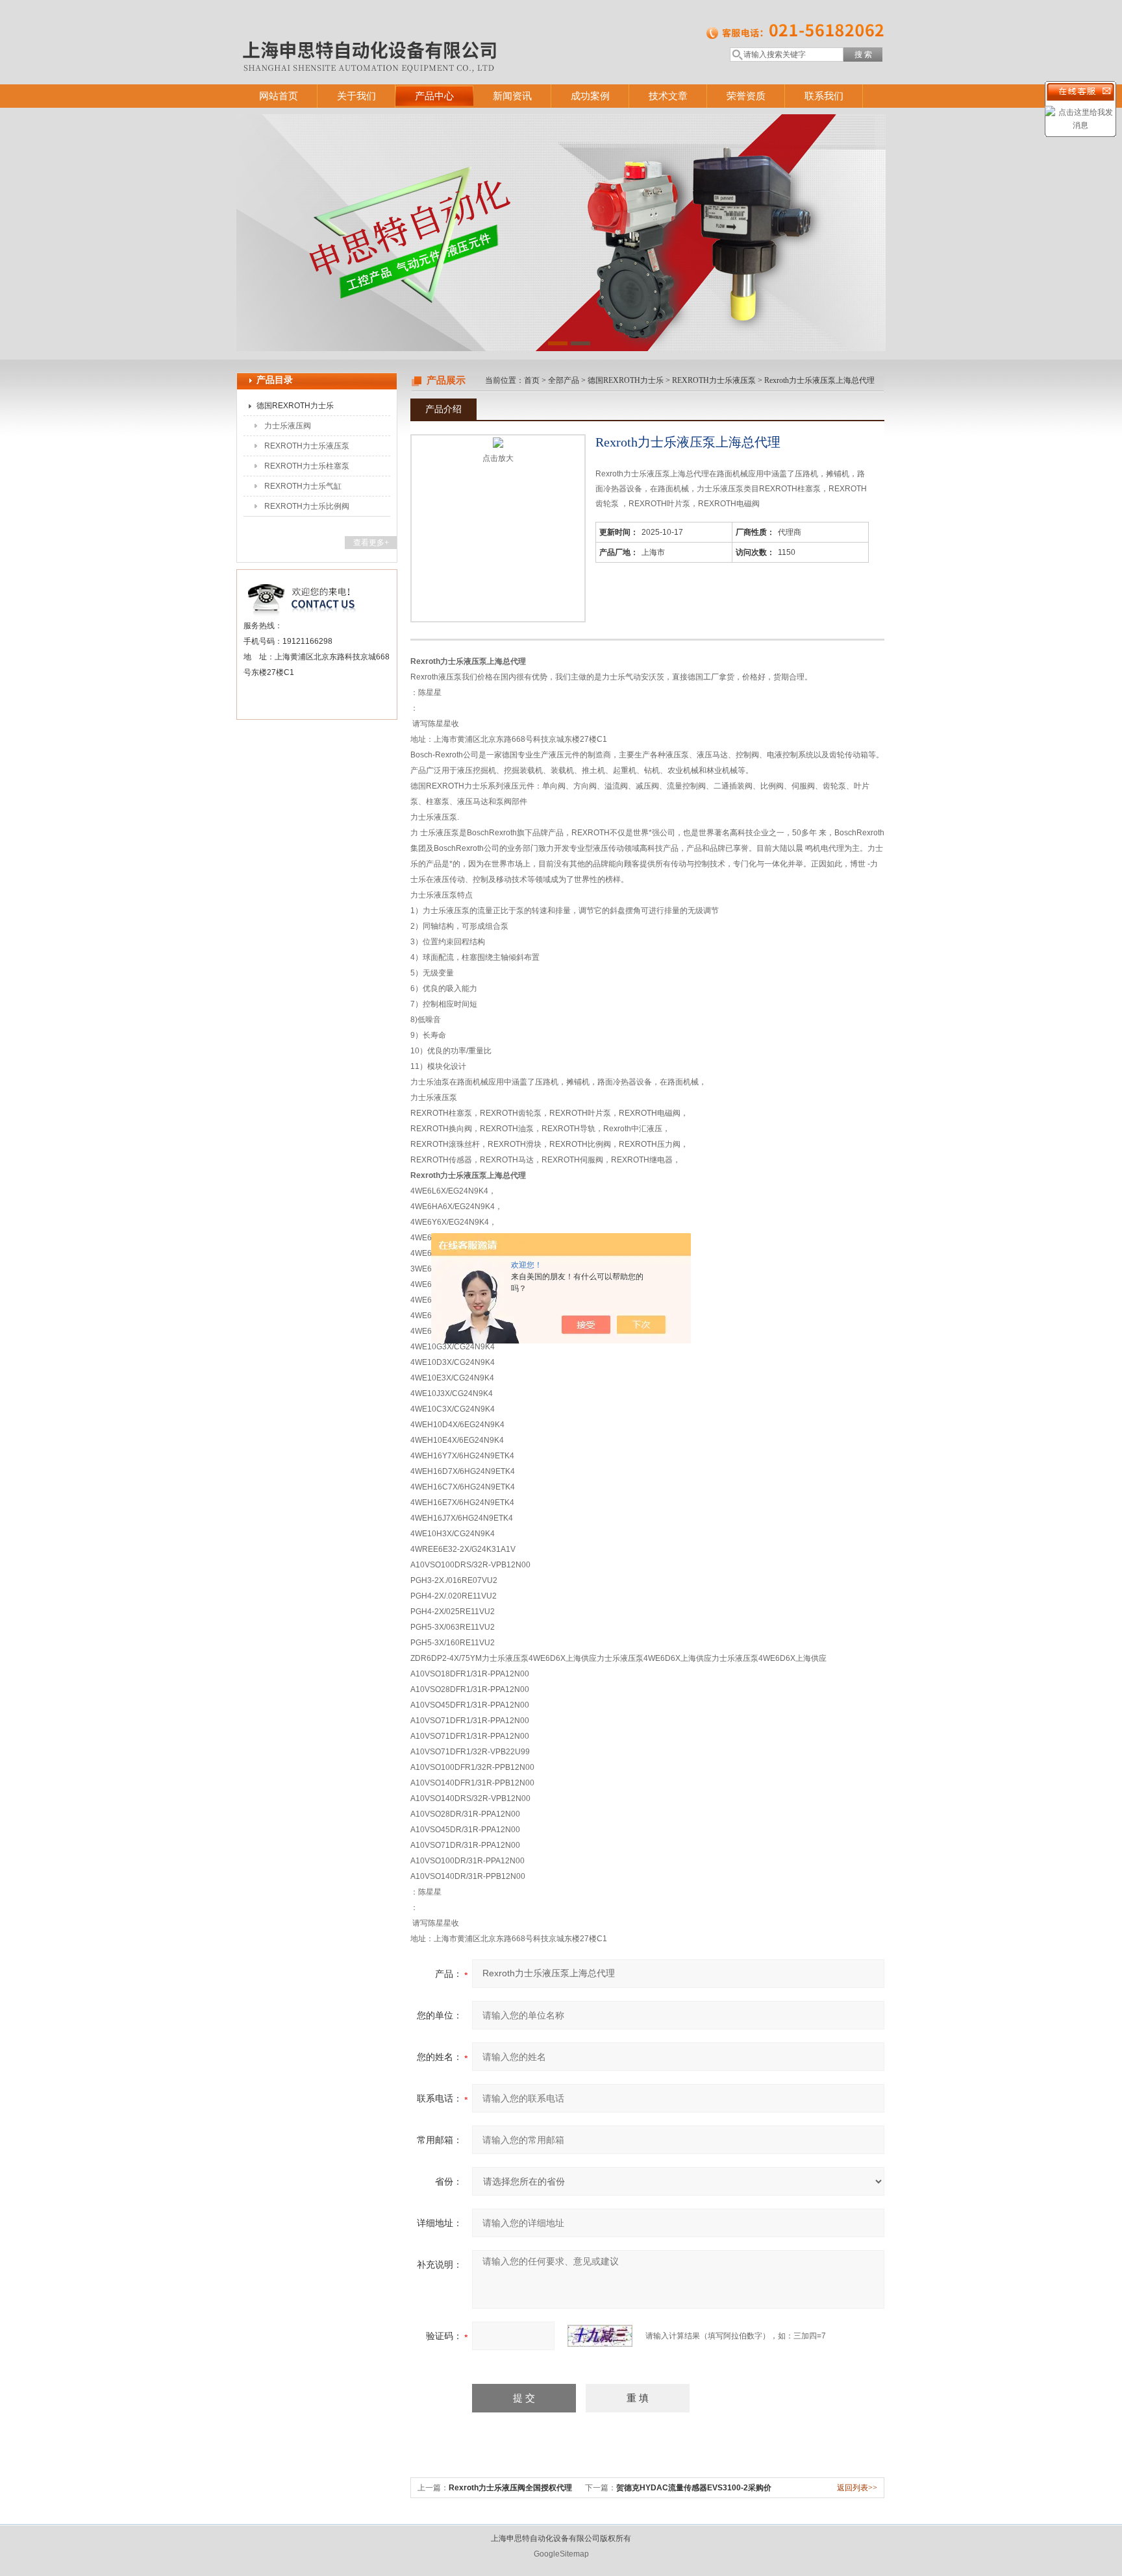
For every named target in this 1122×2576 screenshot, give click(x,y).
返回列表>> (857, 2488)
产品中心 (434, 96)
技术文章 (668, 96)
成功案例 (590, 96)
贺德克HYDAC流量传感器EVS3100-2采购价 (694, 2488)
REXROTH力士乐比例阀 (307, 506)
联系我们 (824, 96)
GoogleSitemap (561, 2554)
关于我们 (356, 96)
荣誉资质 (746, 96)
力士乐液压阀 (288, 426)
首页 (532, 380)
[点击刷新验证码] (600, 2336)
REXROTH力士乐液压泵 (307, 446)
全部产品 (564, 380)
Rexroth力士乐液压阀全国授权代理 (510, 2488)
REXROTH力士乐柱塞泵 (307, 466)
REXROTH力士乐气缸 (303, 486)
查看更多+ (371, 543)
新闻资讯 (512, 96)
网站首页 (279, 96)
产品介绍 (443, 409)
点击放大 (498, 458)
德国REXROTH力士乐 (295, 406)
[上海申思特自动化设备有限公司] (425, 29)
